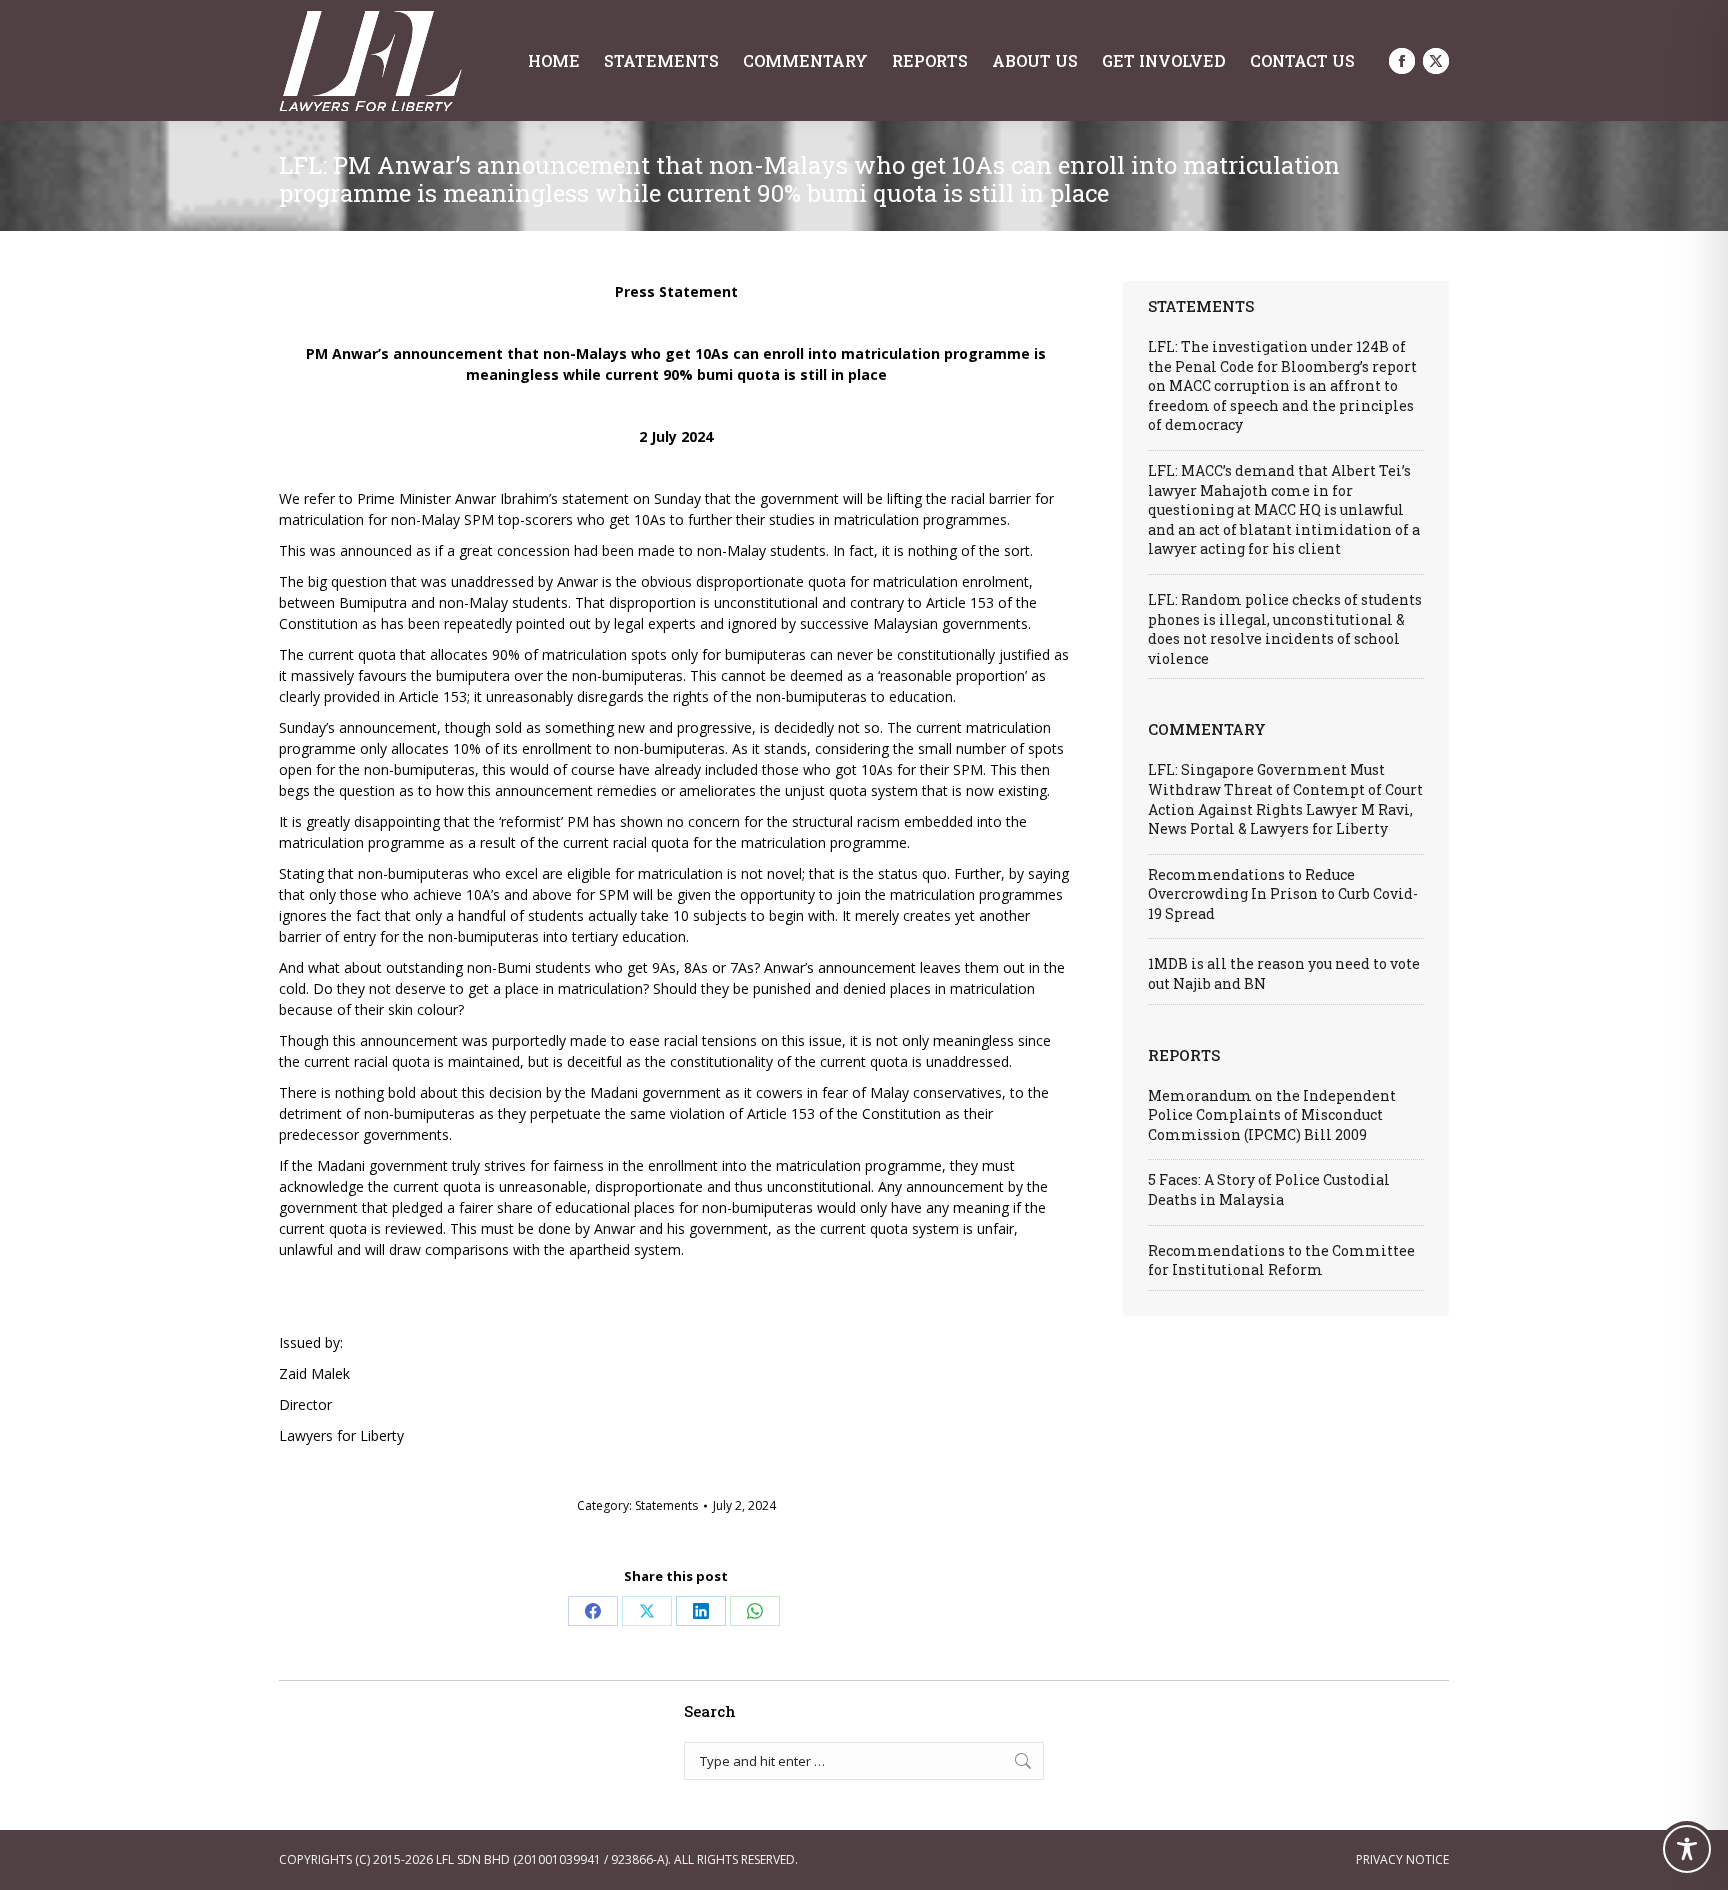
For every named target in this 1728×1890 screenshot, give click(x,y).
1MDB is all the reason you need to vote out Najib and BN (1284, 973)
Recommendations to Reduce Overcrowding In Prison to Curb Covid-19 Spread (1283, 894)
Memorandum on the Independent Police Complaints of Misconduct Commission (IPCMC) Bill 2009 (1272, 1115)
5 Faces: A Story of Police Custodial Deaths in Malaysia (1269, 1189)
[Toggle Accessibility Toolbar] (1687, 1849)
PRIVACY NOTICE (1402, 1859)
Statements (666, 1505)
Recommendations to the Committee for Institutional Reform (1281, 1260)
